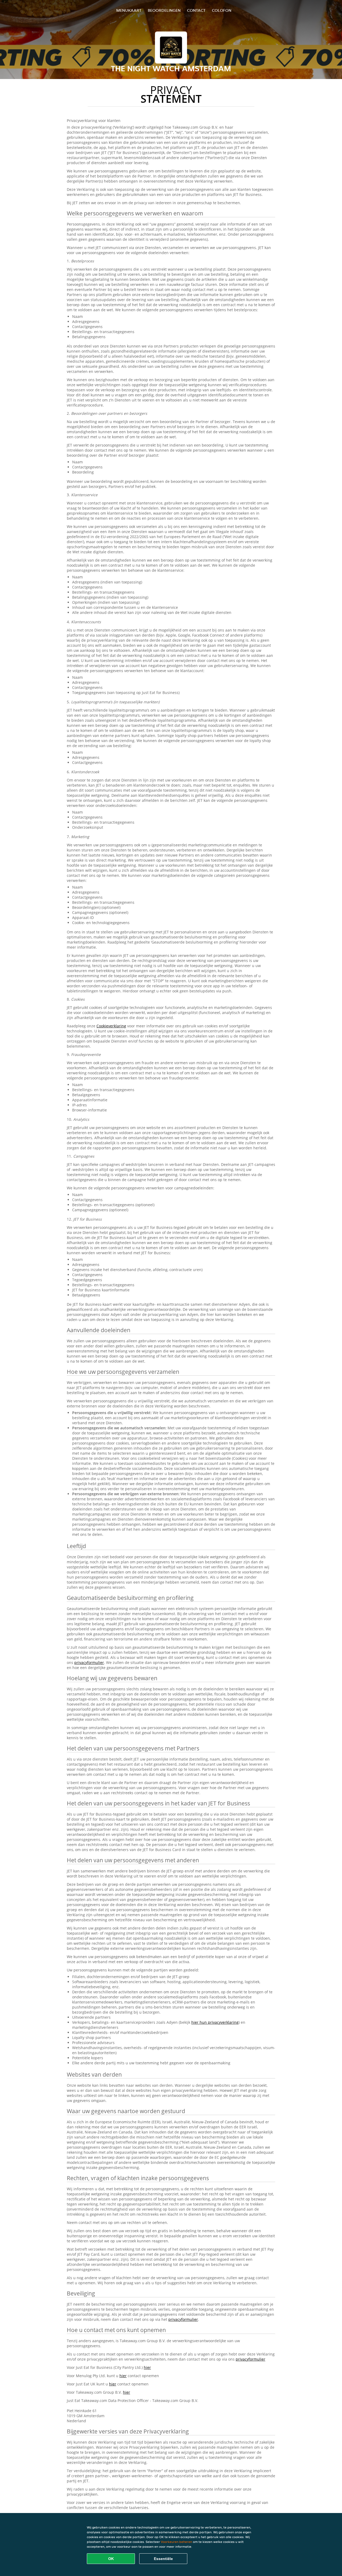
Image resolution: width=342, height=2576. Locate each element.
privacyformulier (89, 1662)
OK (111, 2559)
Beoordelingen (164, 10)
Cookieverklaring (111, 1026)
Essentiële (163, 2559)
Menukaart (129, 10)
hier (147, 2367)
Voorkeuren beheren (176, 2542)
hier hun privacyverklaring (215, 2022)
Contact (196, 10)
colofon (222, 10)
